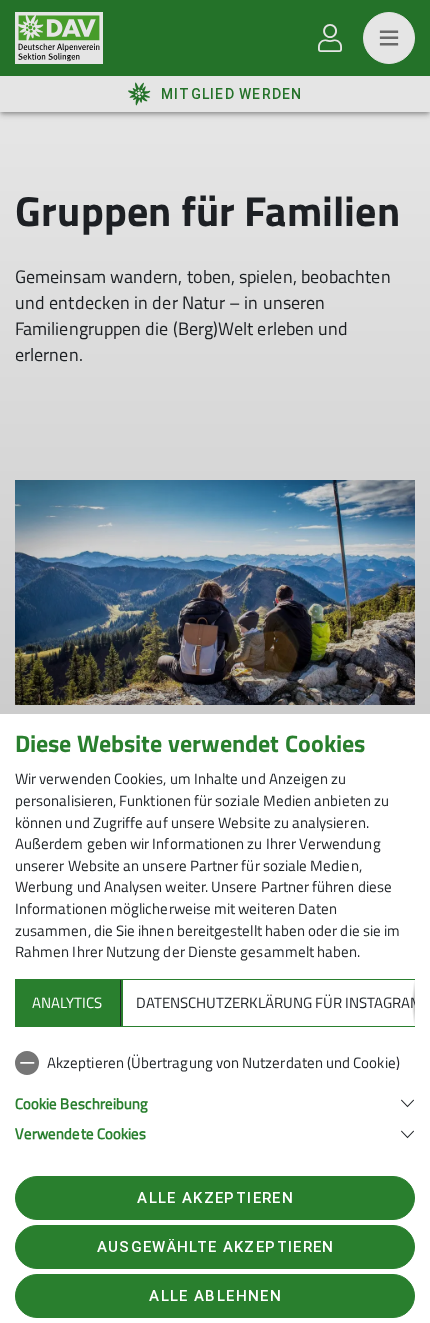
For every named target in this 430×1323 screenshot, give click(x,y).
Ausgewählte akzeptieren (216, 1247)
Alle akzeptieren (215, 1198)
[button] (215, 1101)
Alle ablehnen (215, 1296)
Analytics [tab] (67, 1002)
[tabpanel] (215, 1094)
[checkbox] (215, 1063)
